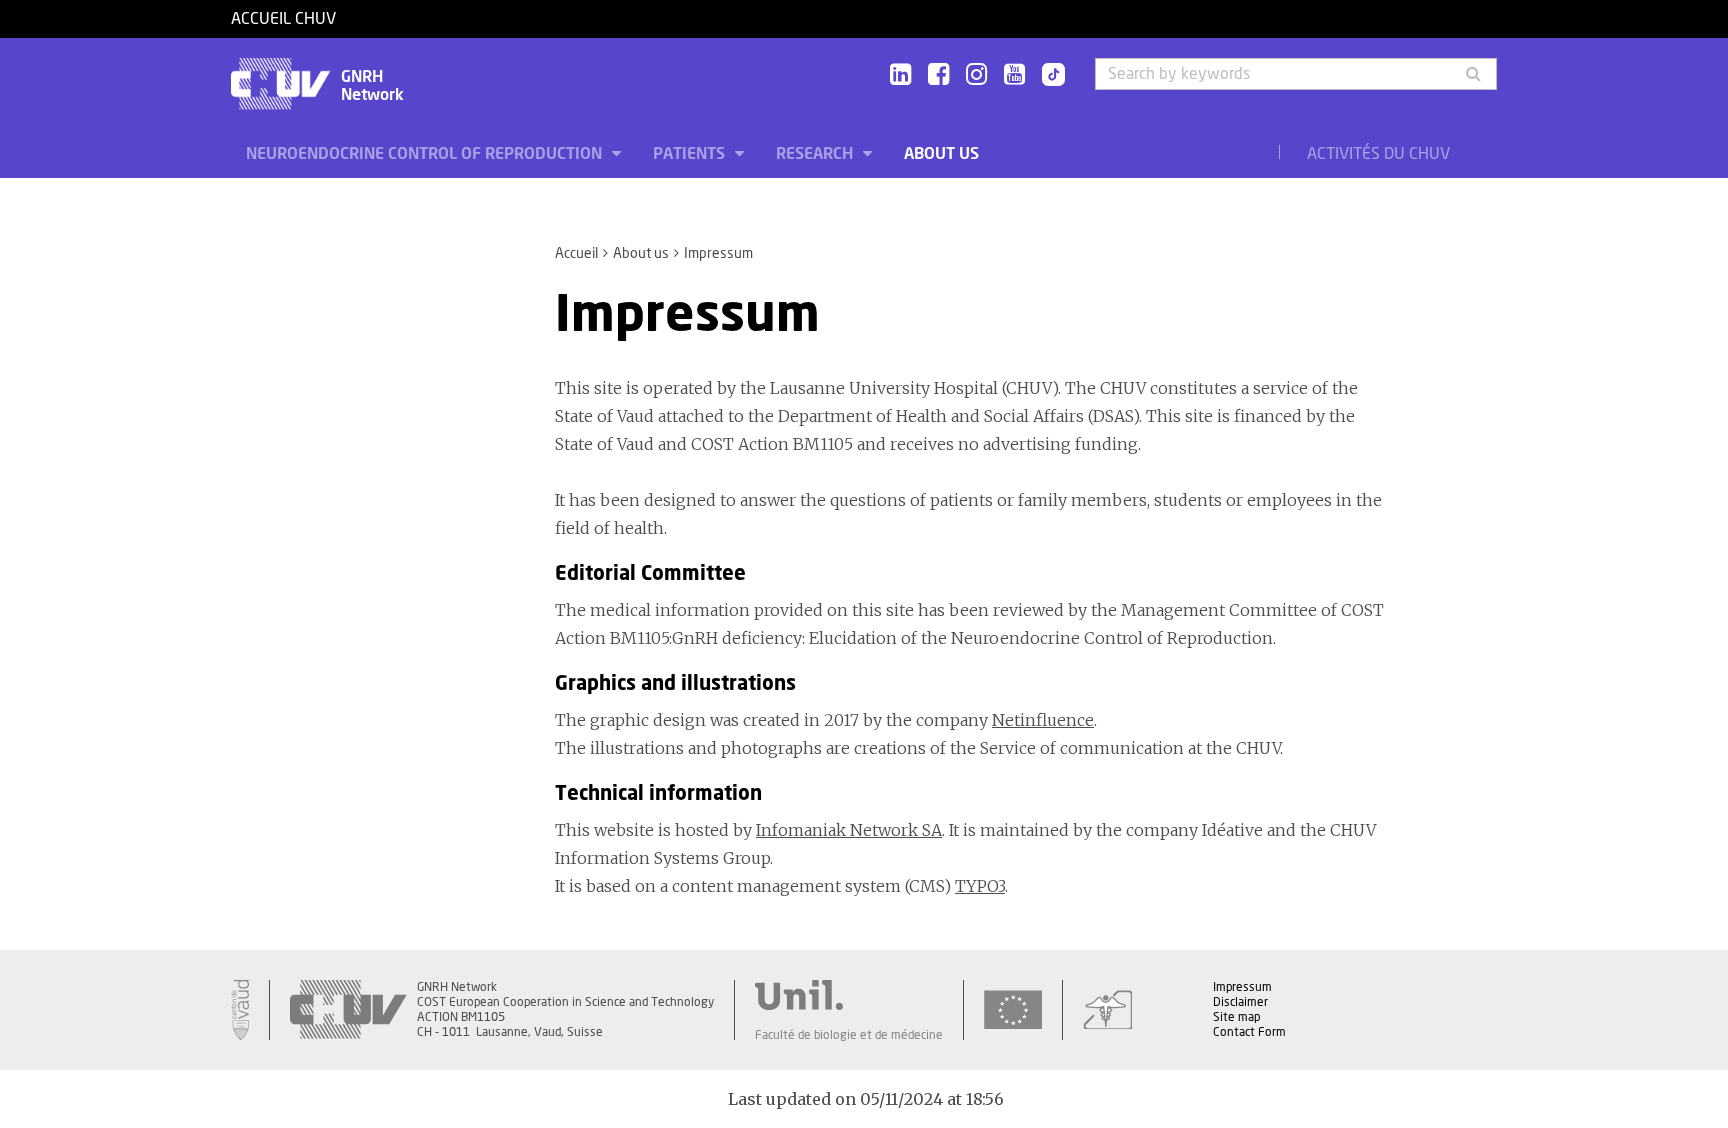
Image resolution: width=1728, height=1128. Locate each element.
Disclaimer (1240, 1002)
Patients (691, 154)
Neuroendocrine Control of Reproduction (426, 154)
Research (816, 154)
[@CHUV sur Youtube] (1014, 75)
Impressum (1242, 987)
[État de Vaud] (240, 1010)
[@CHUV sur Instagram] (976, 75)
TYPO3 (980, 886)
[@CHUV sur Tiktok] (1047, 76)
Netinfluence (1043, 720)
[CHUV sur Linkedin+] (900, 75)
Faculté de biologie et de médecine (849, 1035)
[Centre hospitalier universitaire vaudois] (348, 1010)
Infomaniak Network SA (849, 830)
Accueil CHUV (283, 19)
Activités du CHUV (1378, 154)
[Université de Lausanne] (849, 995)
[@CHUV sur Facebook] (938, 75)
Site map (1236, 1017)
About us (941, 154)
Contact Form (1249, 1032)
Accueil (576, 254)
